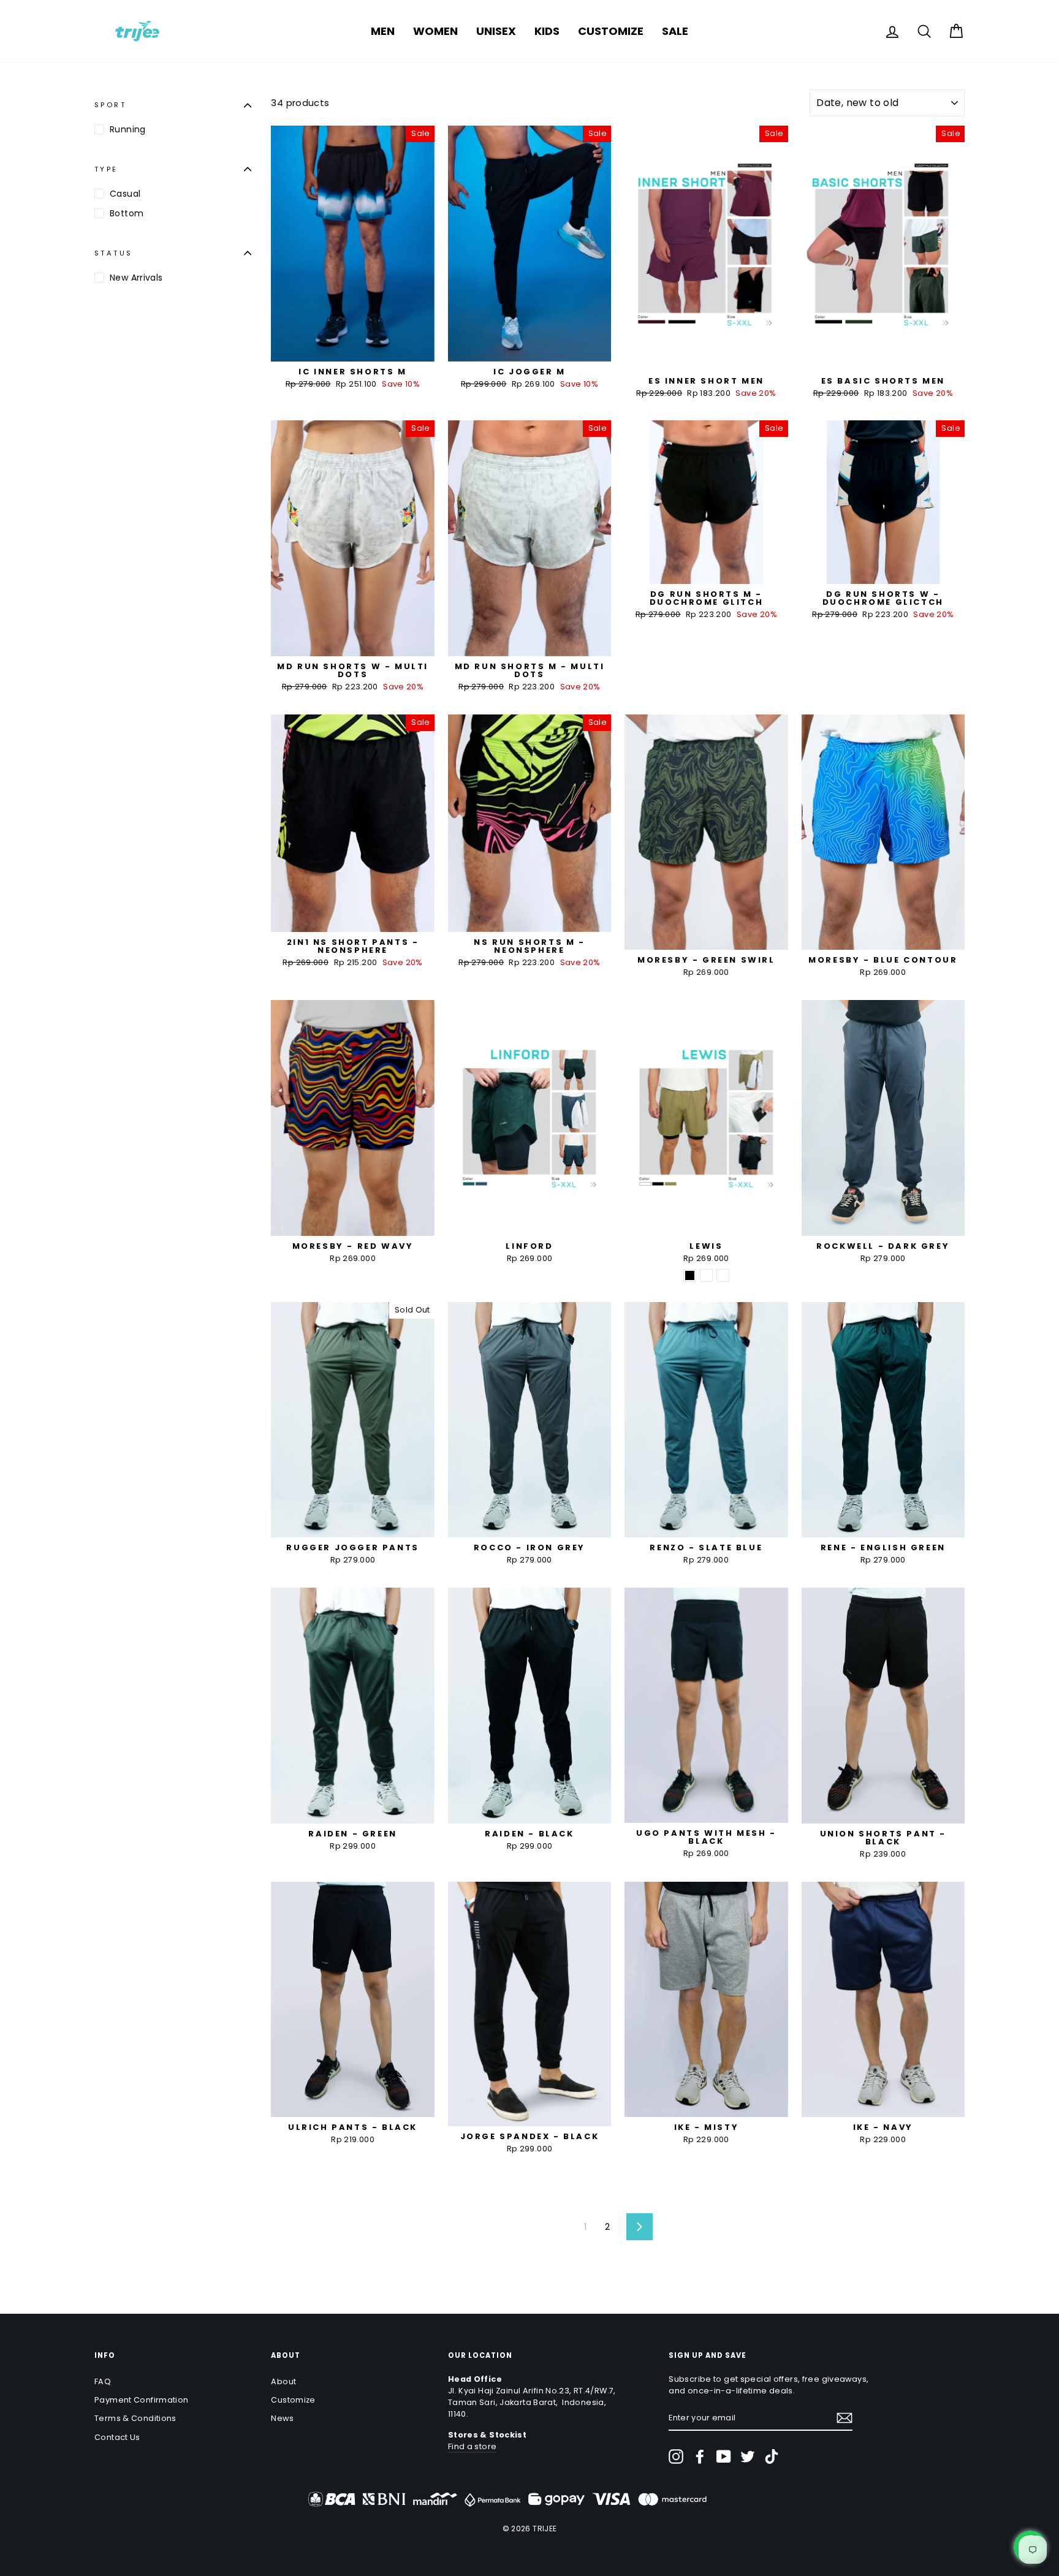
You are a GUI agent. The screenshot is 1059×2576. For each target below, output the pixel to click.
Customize (611, 31)
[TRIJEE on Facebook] (700, 2457)
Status (113, 253)
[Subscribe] (845, 2418)
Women (435, 31)
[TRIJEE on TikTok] (772, 2457)
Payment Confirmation (142, 2400)
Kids (547, 31)
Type (106, 169)
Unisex (496, 31)
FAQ (103, 2381)
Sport (110, 105)
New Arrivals (136, 278)
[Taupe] (723, 1275)
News (282, 2418)
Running (128, 129)
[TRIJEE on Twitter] (748, 2457)
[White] (706, 1275)
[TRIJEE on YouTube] (724, 2457)
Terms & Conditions (135, 2418)
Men (383, 31)
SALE (675, 31)
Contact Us (117, 2437)
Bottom (127, 213)
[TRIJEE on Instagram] (676, 2457)
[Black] (690, 1275)
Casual (125, 194)
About (283, 2381)
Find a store (473, 2446)
